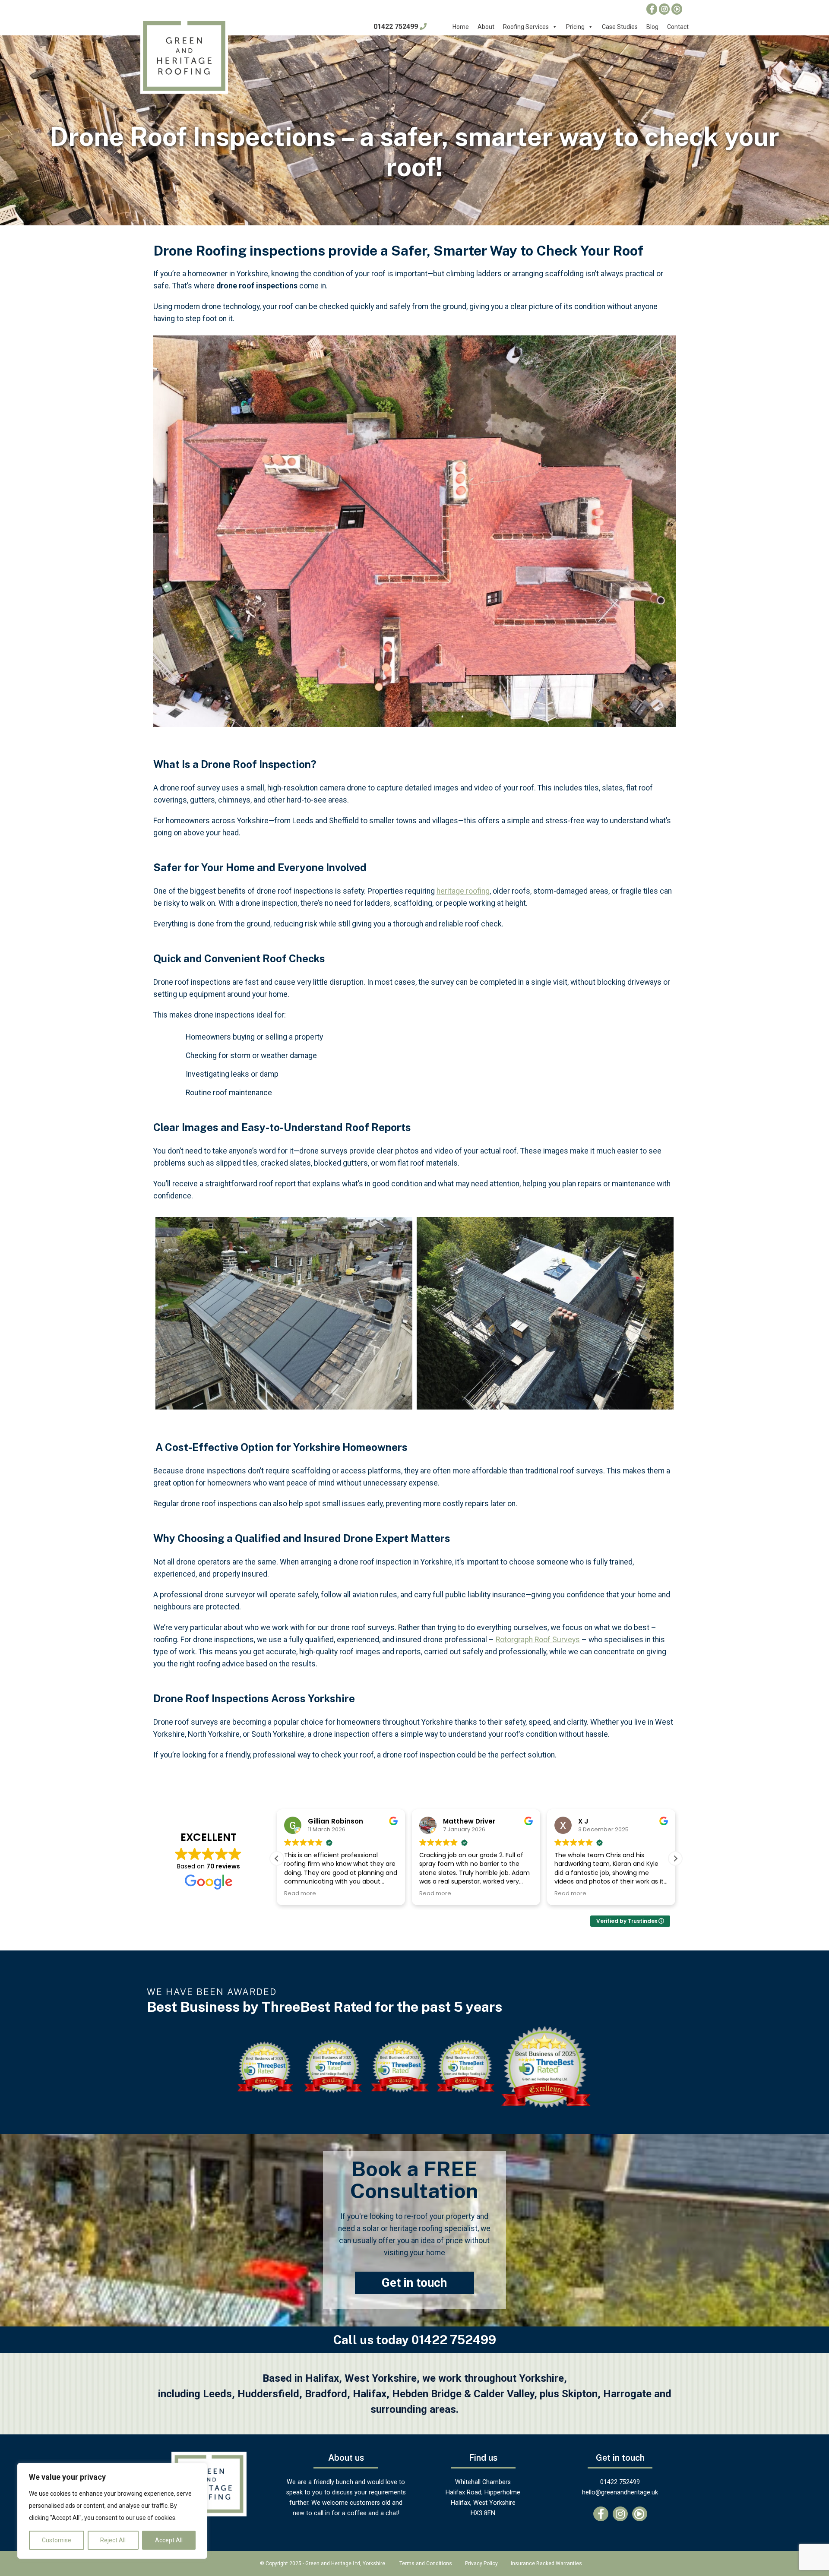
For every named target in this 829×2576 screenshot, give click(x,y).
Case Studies (620, 27)
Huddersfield (268, 2394)
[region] (112, 2511)
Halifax (370, 2394)
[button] (675, 1859)
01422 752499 (397, 27)
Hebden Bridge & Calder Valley (463, 2394)
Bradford (326, 2394)
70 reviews (223, 1866)
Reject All (113, 2540)
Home (461, 27)
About (486, 27)
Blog (652, 27)
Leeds (217, 2394)
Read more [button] (300, 1893)
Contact (678, 27)
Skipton (580, 2394)
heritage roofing (463, 891)
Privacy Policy (481, 2563)
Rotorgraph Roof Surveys (538, 1640)
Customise (57, 2540)
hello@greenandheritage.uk (620, 2492)
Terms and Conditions (426, 2563)
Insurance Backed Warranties (546, 2563)
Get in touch (414, 2283)
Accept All (169, 2540)
